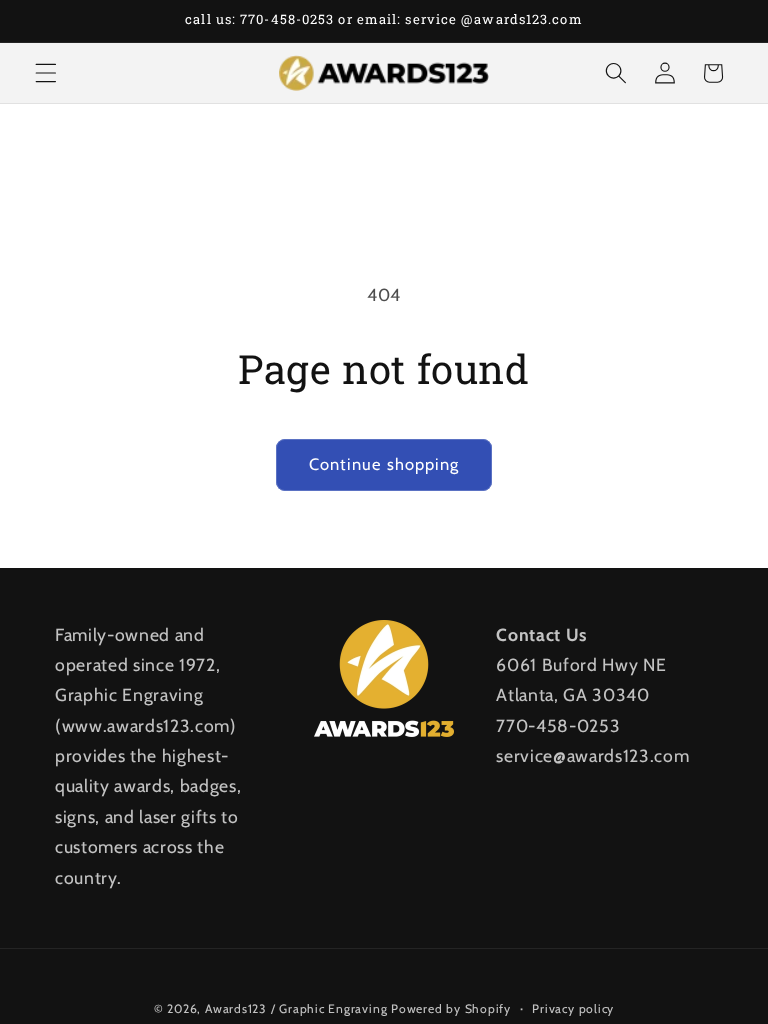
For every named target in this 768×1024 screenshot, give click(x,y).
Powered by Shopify (451, 1008)
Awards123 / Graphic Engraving (296, 1008)
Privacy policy (573, 1008)
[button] (46, 73)
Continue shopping (384, 464)
